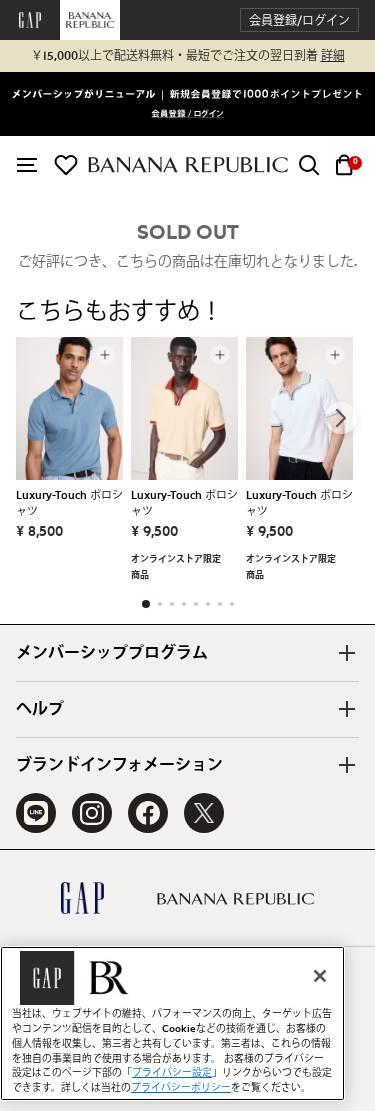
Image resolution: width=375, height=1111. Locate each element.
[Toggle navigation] (27, 165)
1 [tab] (146, 604)
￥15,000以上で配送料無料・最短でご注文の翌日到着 (188, 56)
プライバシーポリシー (181, 1088)
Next (341, 418)
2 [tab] (160, 604)
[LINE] (36, 813)
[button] (299, 20)
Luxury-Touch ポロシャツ (69, 503)
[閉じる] (320, 976)
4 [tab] (184, 604)
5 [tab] (196, 604)
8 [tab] (232, 604)
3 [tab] (172, 604)
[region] (172, 1023)
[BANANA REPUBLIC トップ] (188, 164)
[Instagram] (92, 813)
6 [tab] (208, 604)
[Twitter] (204, 813)
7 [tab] (220, 604)
